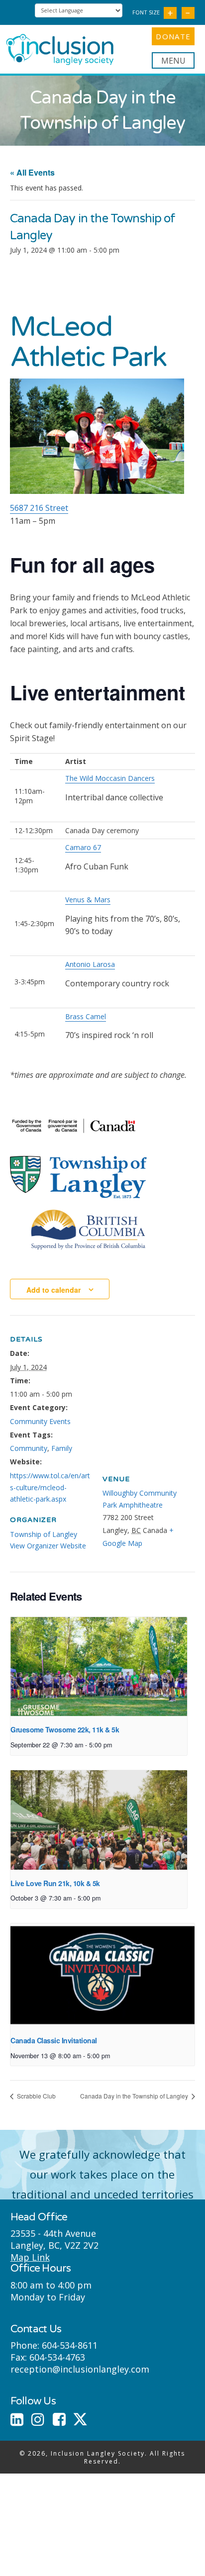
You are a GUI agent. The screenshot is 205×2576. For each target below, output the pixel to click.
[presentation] (99, 1667)
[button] (173, 60)
